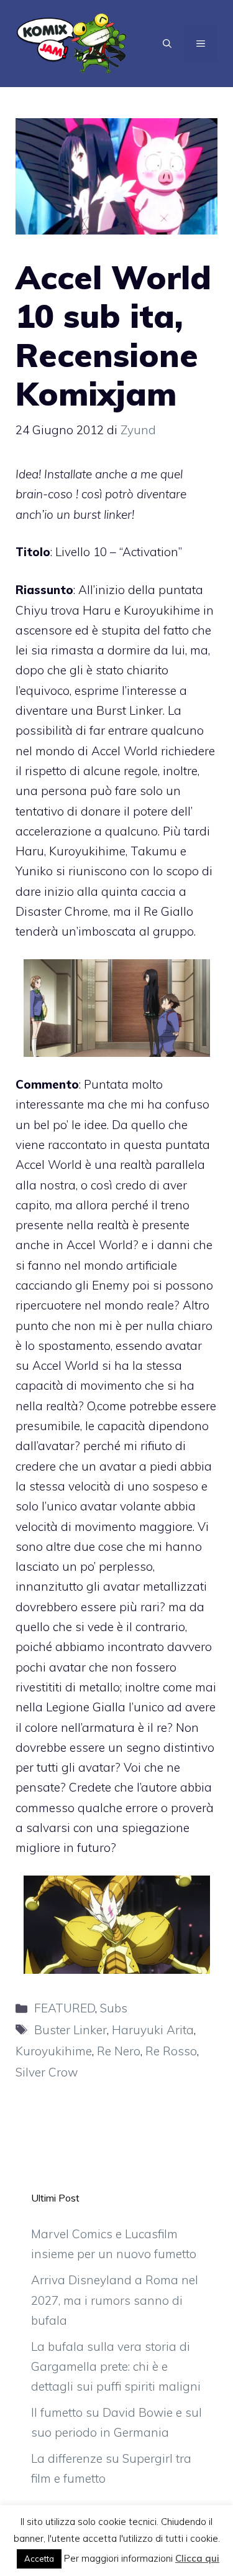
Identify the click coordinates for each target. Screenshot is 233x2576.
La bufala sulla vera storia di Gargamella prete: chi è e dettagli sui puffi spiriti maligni (116, 2367)
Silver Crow (47, 2072)
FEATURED (65, 2008)
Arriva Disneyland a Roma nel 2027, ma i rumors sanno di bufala (115, 2300)
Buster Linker (71, 2030)
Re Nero (119, 2051)
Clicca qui (197, 2558)
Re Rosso (171, 2051)
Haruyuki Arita (153, 2030)
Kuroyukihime (54, 2051)
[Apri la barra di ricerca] (167, 44)
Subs (114, 2008)
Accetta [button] (39, 2559)
